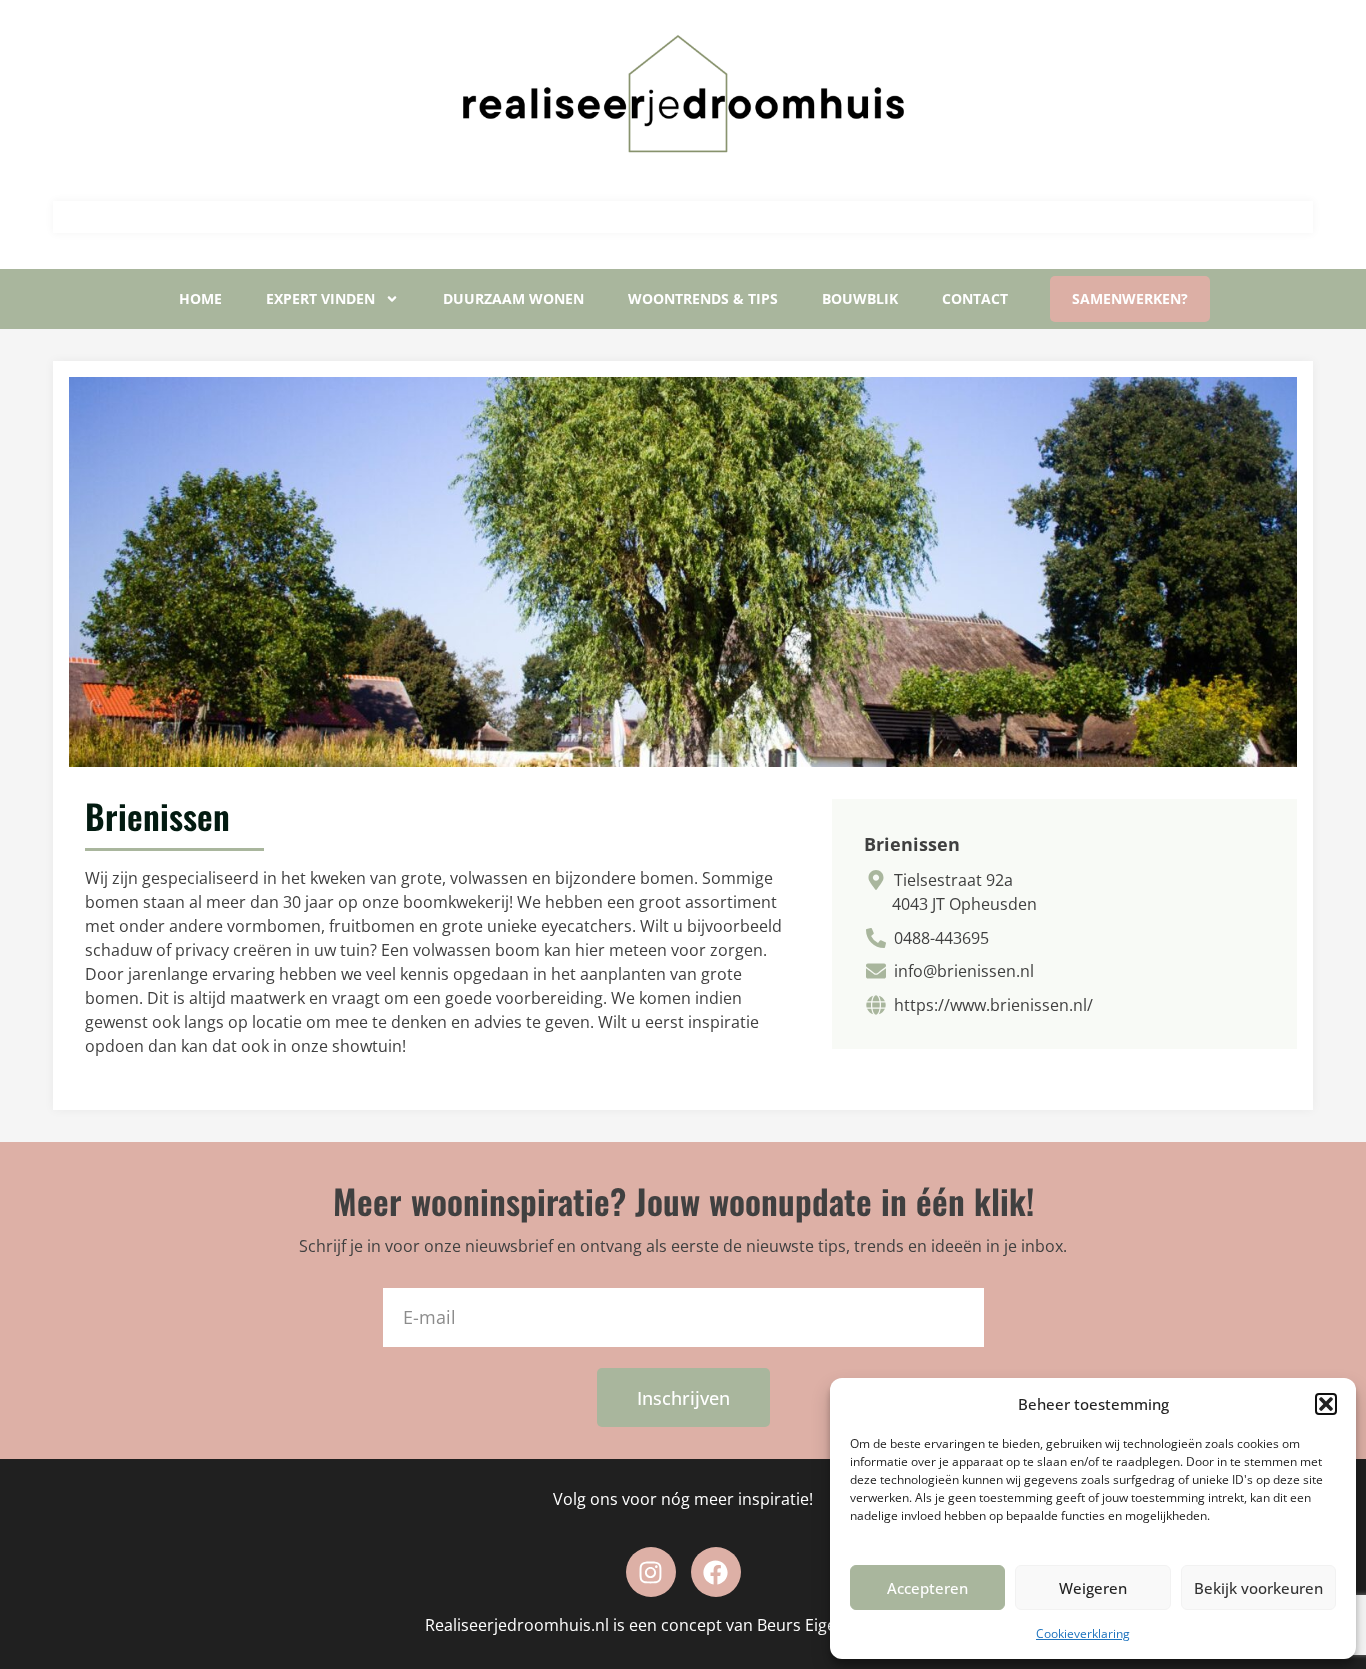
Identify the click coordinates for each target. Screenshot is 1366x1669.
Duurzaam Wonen (513, 298)
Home (200, 298)
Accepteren (927, 1588)
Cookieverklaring (1083, 1633)
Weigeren (1093, 1588)
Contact (975, 298)
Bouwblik (860, 298)
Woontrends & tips (703, 298)
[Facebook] (716, 1572)
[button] (1326, 1404)
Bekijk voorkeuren (1258, 1588)
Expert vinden (320, 298)
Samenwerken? (1130, 298)
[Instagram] (651, 1572)
